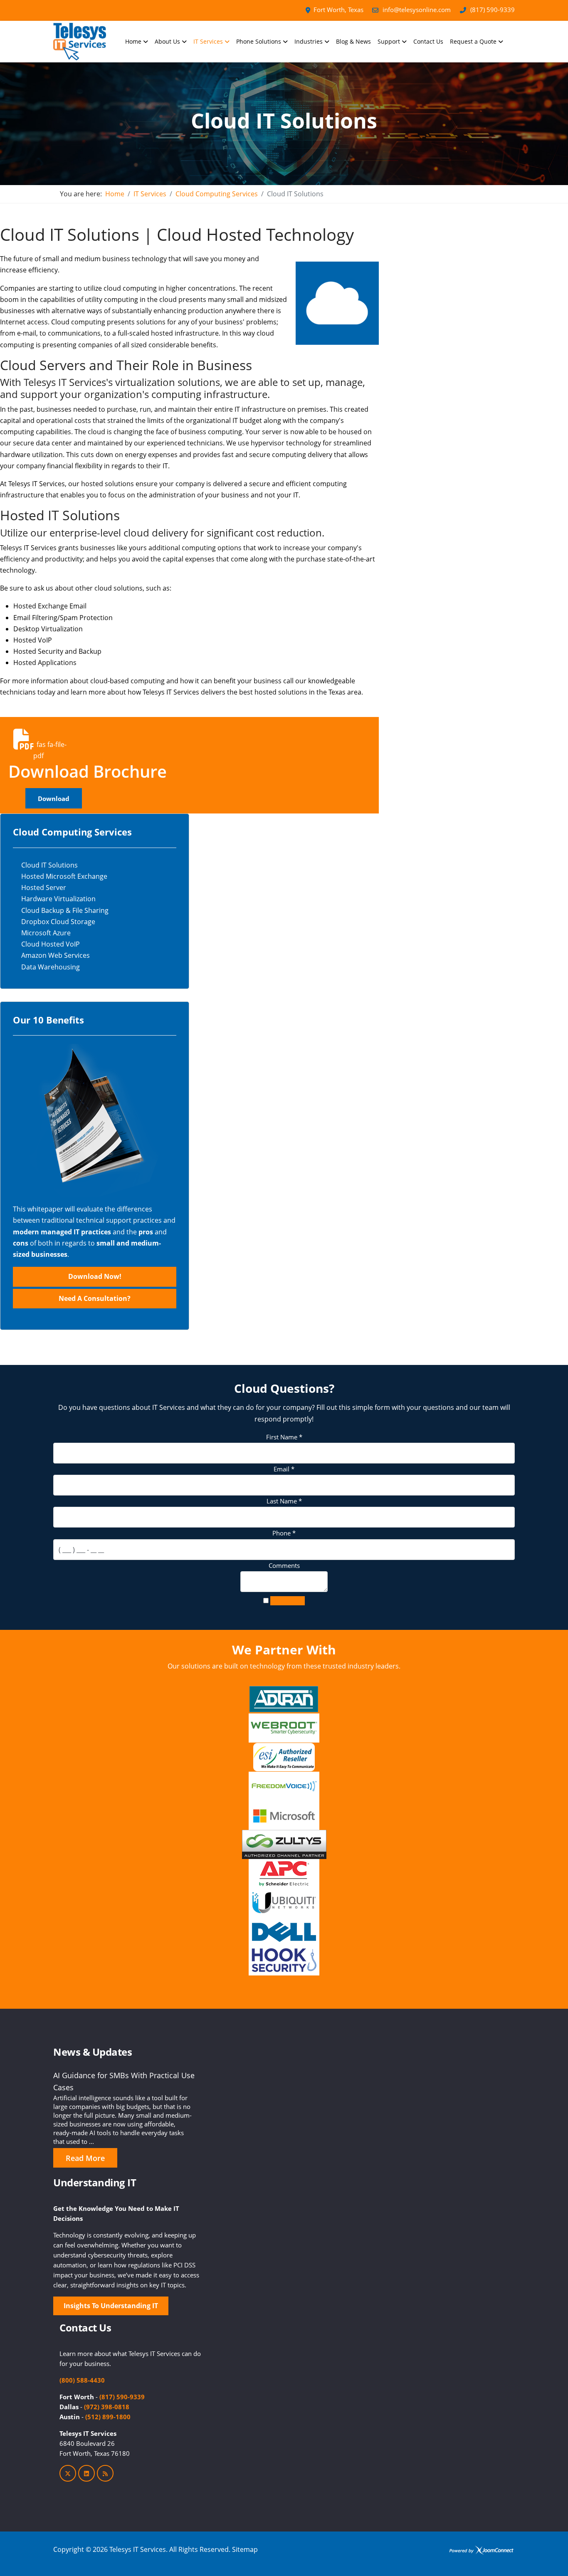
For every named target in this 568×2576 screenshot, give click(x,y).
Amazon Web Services (56, 955)
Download (54, 799)
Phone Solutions (259, 41)
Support (389, 41)
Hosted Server (44, 888)
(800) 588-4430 (82, 2380)
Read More (85, 2158)
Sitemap (245, 2549)
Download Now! (95, 1276)
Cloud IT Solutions (49, 865)
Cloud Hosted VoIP (51, 944)
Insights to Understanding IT (111, 2306)
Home (133, 41)
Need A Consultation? (95, 1298)
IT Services (208, 41)
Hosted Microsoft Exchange (64, 876)
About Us (167, 41)
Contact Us (428, 41)
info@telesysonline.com (417, 10)
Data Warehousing (51, 967)
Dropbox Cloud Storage (58, 922)
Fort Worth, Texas (338, 10)
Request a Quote (473, 41)
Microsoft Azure (46, 933)
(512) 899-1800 (108, 2417)
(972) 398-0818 (107, 2407)
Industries (309, 41)
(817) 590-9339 (493, 10)
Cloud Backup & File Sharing (65, 910)
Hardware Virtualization (58, 899)
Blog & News (353, 41)
